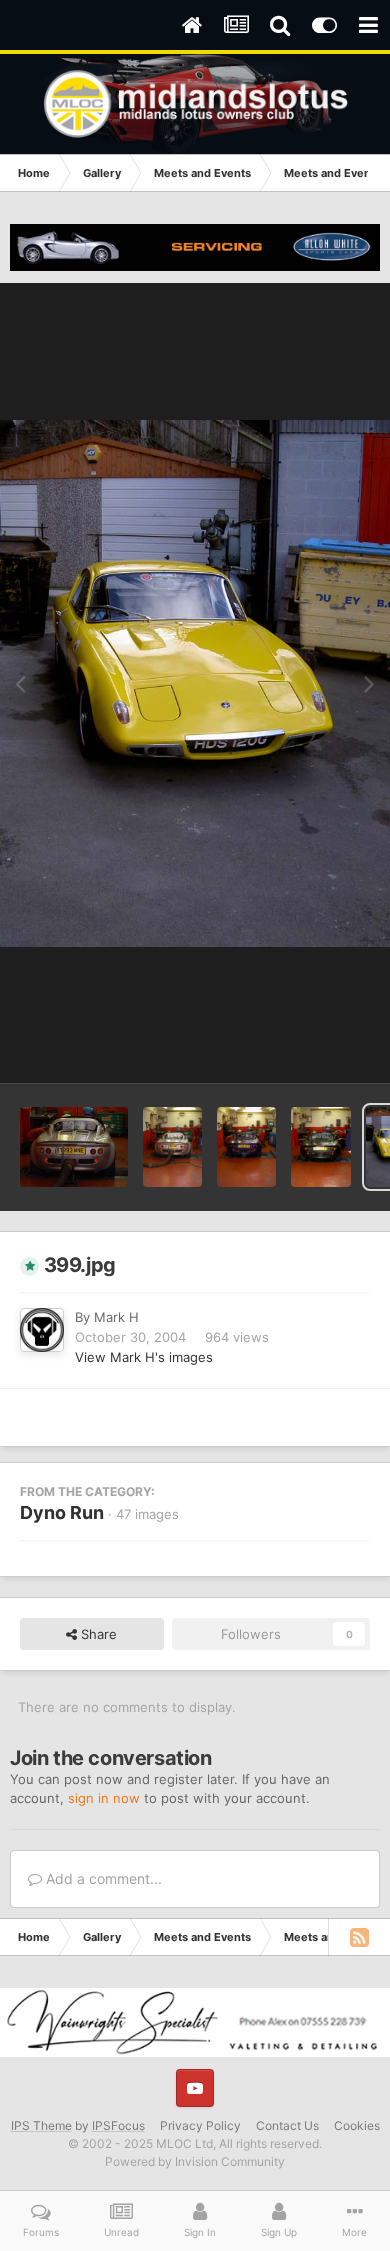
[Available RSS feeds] (359, 1937)
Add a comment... (102, 1878)
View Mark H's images (144, 1357)
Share (97, 1634)
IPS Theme (41, 2125)
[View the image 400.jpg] (320, 1147)
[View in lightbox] (195, 683)
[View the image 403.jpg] (74, 1147)
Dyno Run (62, 1512)
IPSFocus (118, 2125)
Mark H (116, 1317)
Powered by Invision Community (195, 2161)
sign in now (104, 1798)
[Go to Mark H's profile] (42, 1330)
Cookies (357, 2125)
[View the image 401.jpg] (246, 1147)
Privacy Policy (200, 2125)
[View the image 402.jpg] (172, 1147)
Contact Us (287, 2125)
